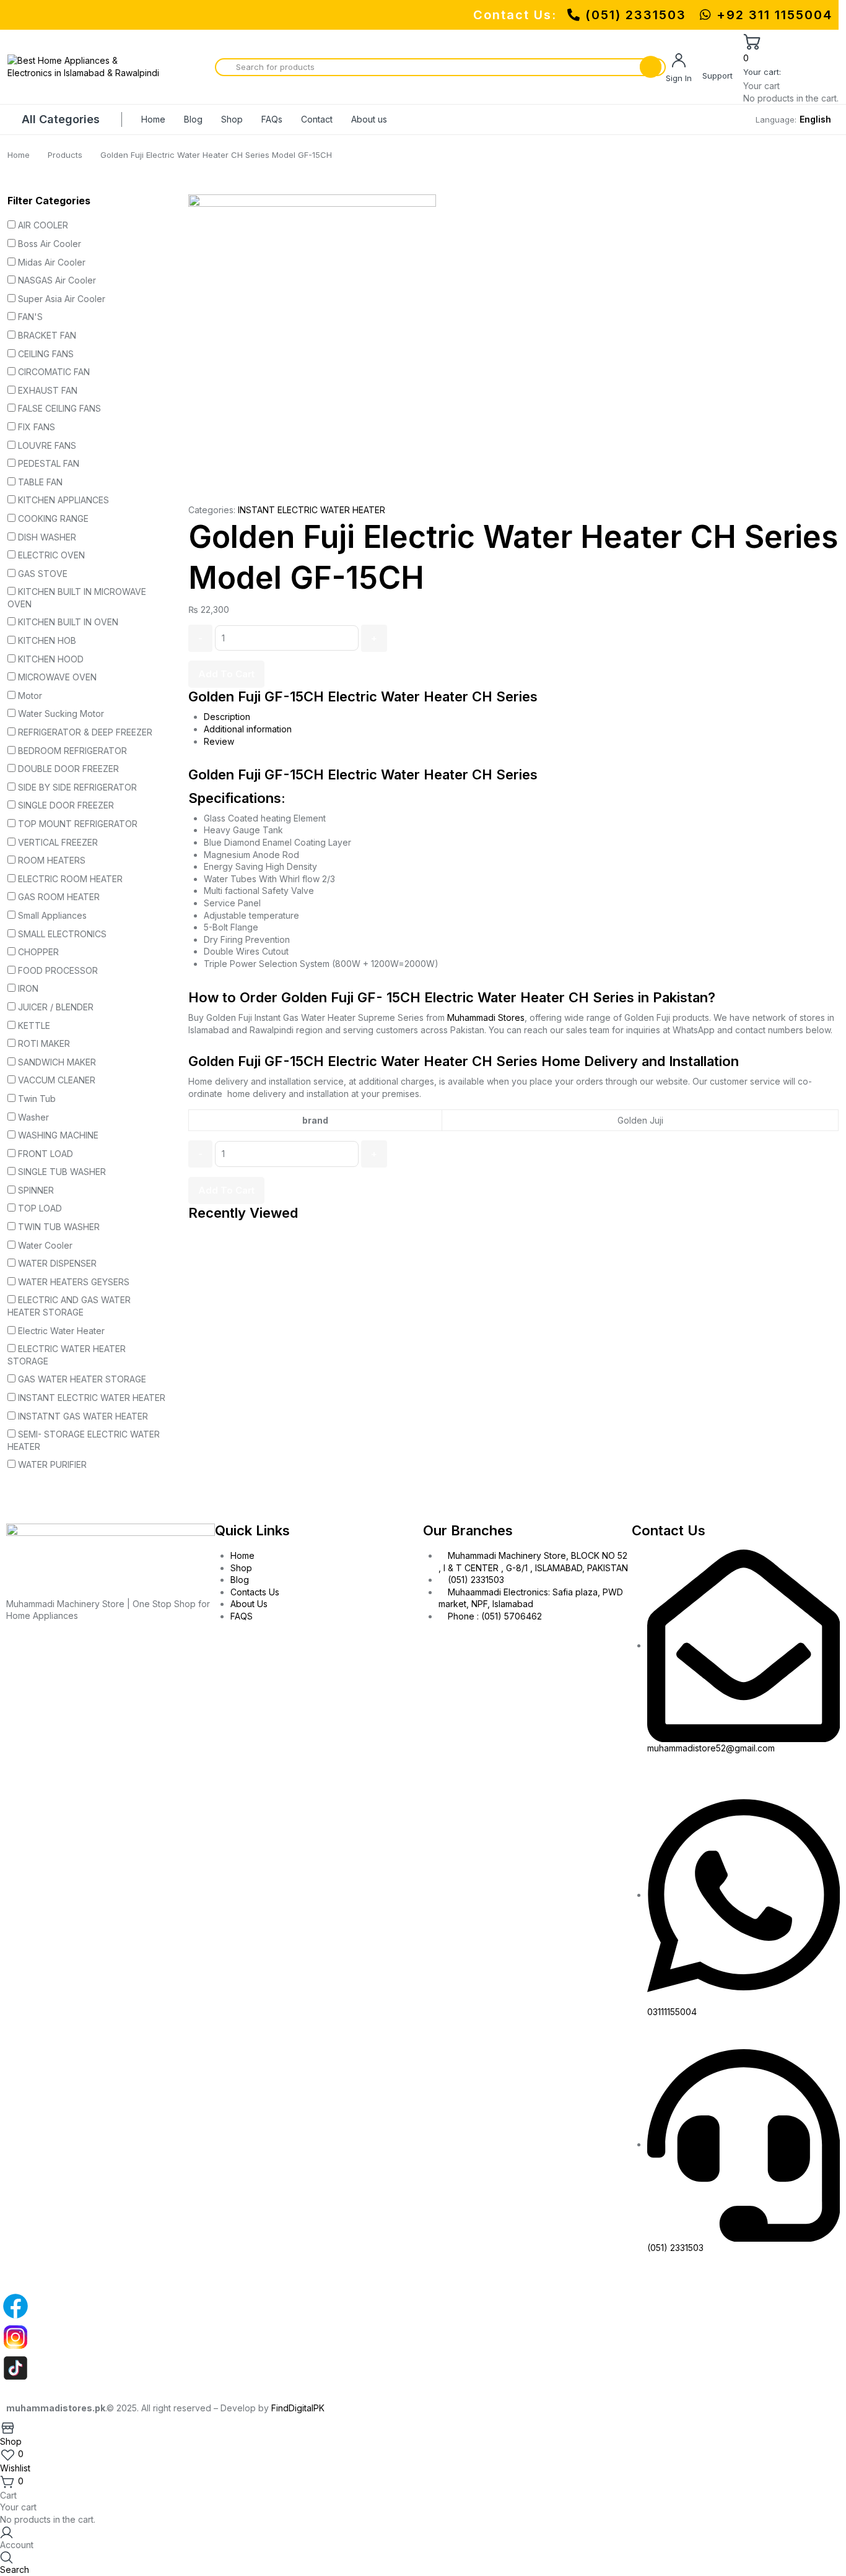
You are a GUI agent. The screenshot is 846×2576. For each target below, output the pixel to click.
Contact (317, 119)
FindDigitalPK (298, 2408)
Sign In (679, 78)
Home (153, 119)
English (815, 119)
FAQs (272, 119)
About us (369, 119)
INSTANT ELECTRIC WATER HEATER (312, 510)
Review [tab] (219, 741)
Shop (232, 119)
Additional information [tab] (248, 729)
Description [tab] (227, 717)
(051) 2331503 (636, 15)
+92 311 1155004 (772, 15)
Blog (193, 119)
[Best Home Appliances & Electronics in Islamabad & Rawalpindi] (85, 67)
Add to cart (226, 674)
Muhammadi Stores (486, 1017)
